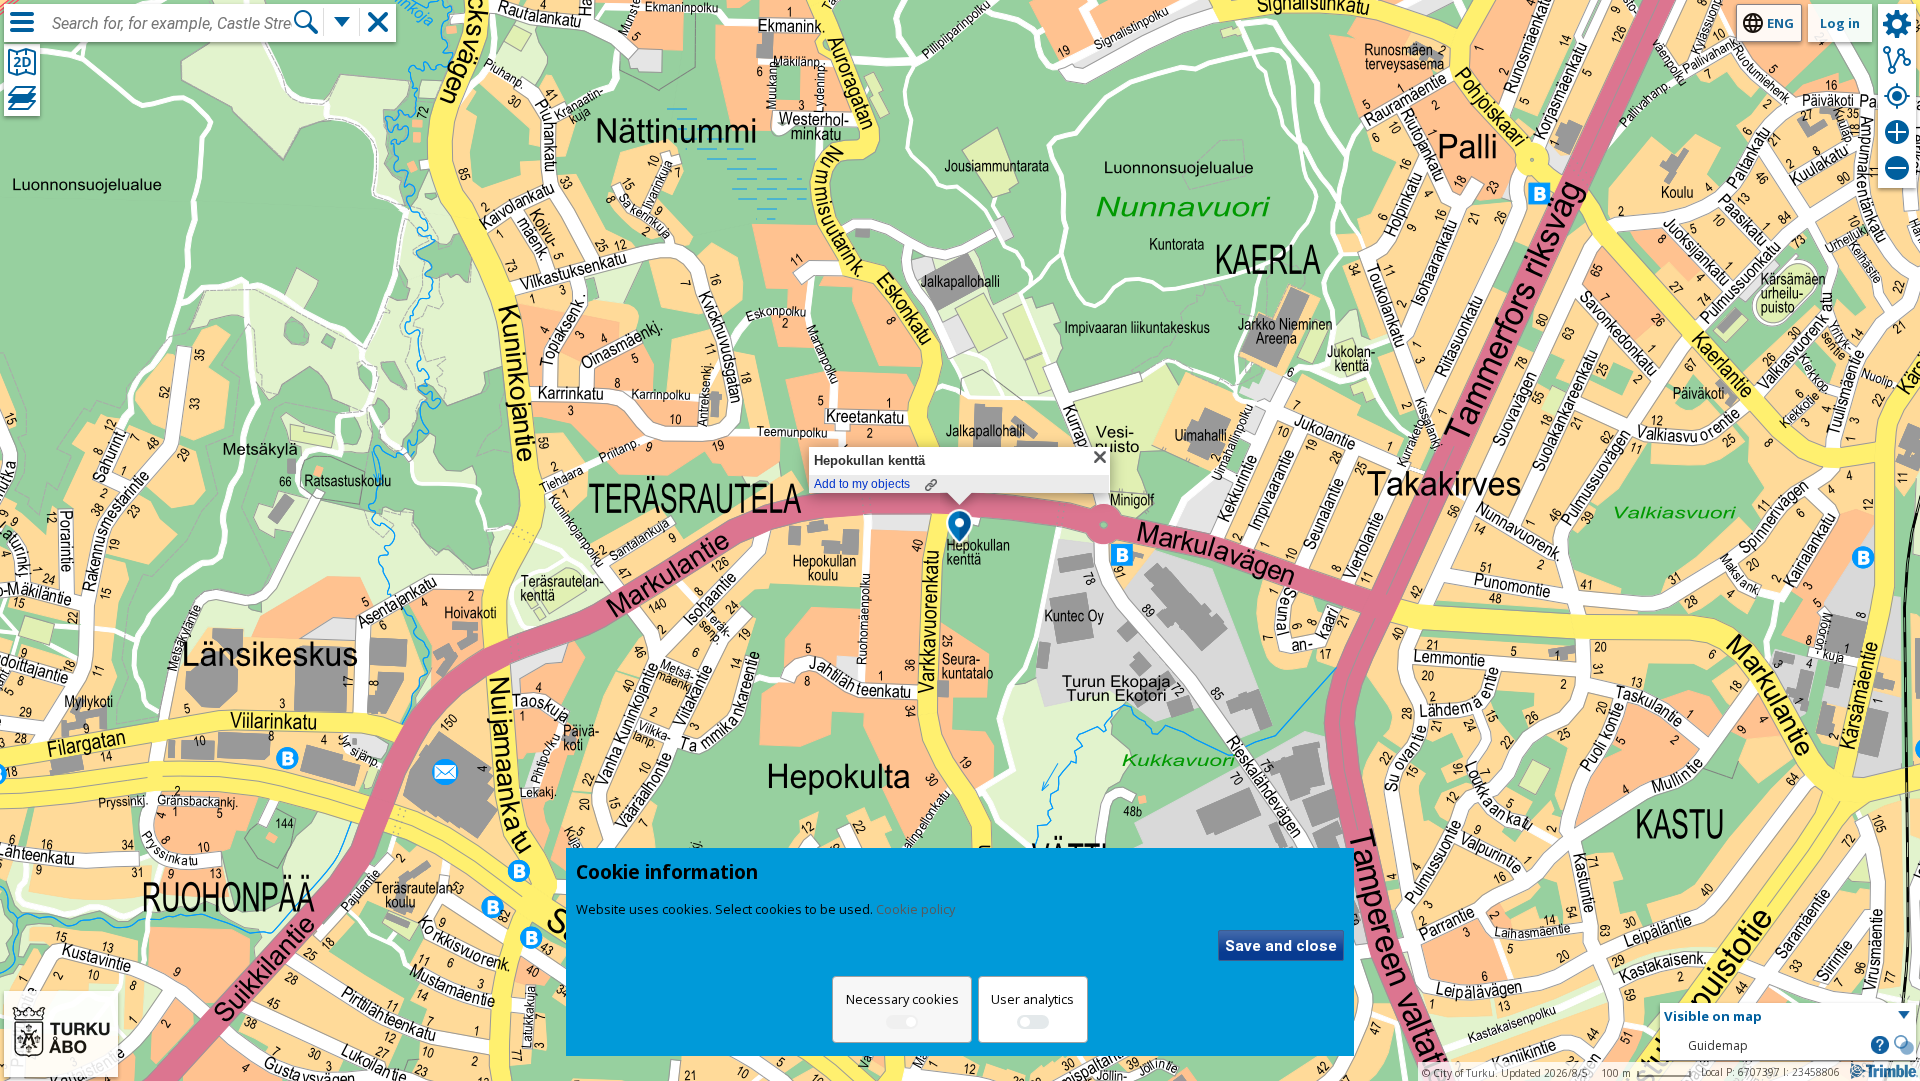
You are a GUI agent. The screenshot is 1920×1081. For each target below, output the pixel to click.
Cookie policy (915, 909)
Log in (1840, 23)
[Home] (61, 1064)
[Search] (306, 22)
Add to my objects (862, 484)
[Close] (1100, 457)
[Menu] (22, 22)
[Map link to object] (931, 485)
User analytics (1032, 999)
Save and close (1281, 946)
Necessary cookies (902, 999)
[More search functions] (342, 22)
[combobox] (172, 24)
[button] (959, 528)
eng (1780, 23)
